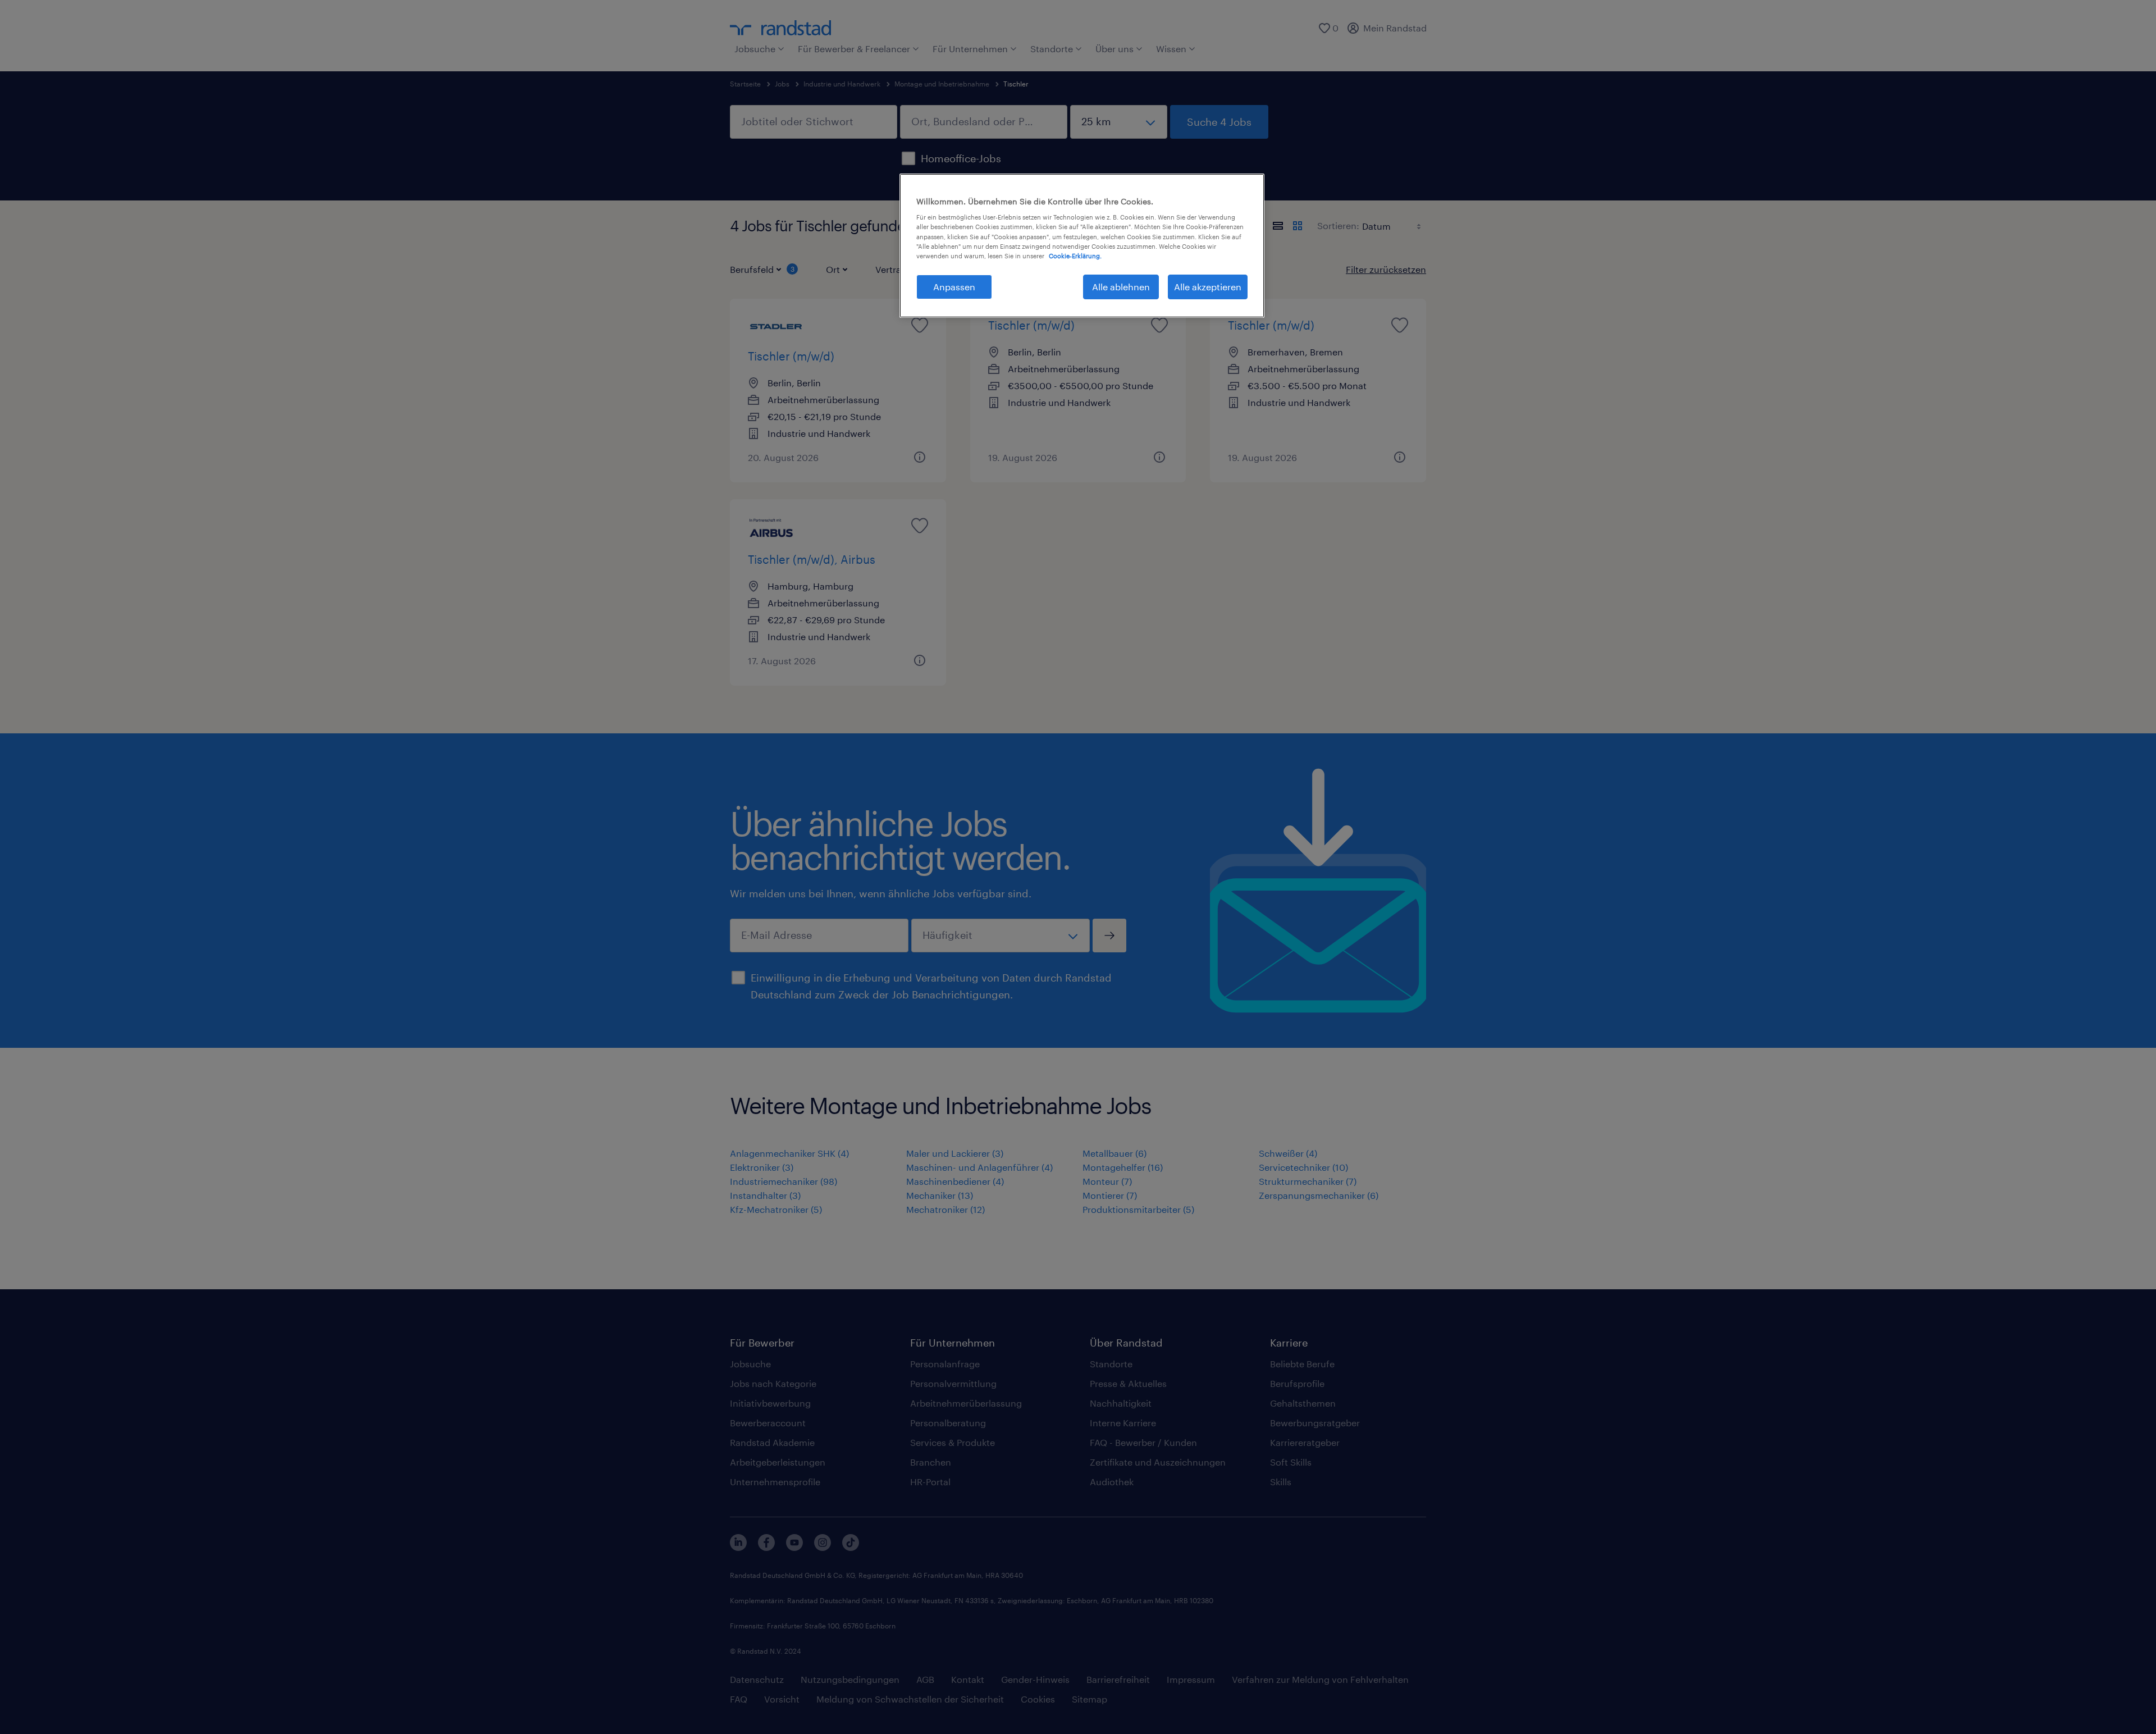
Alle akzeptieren (1208, 287)
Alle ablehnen (1121, 287)
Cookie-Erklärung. (1075, 256)
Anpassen (954, 287)
